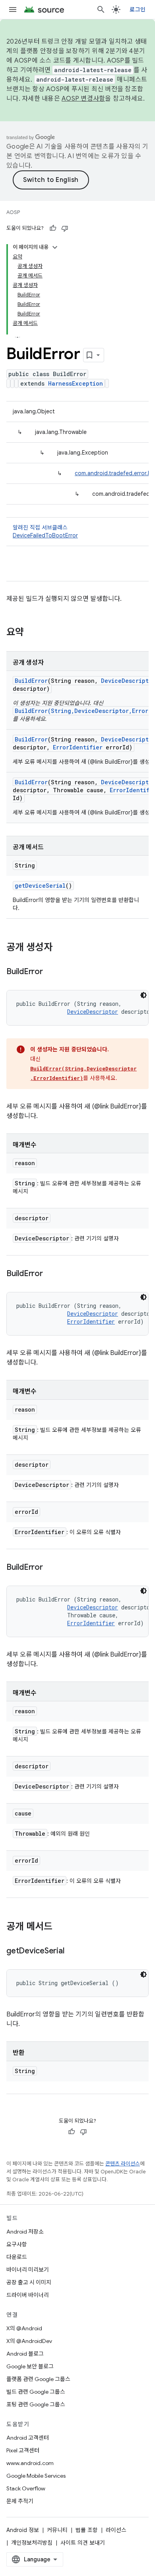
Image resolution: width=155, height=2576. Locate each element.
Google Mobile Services (36, 2476)
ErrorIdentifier (78, 747)
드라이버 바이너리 (28, 2295)
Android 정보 (23, 2530)
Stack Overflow (26, 2488)
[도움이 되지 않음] (65, 228)
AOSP (13, 212)
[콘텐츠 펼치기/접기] (55, 247)
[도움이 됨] (53, 228)
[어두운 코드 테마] (143, 995)
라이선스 (116, 2530)
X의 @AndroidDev (29, 2341)
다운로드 (17, 2257)
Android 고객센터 (28, 2438)
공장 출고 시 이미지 (29, 2282)
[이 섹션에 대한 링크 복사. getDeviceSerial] (72, 1951)
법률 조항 (87, 2530)
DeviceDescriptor (93, 1012)
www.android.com (30, 2463)
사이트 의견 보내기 (83, 2543)
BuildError (31, 681)
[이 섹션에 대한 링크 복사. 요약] (32, 633)
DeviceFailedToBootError (45, 535)
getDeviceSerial (40, 886)
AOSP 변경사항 (83, 99)
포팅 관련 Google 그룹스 (36, 2404)
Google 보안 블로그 (30, 2366)
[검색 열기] (101, 10)
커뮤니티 (57, 2530)
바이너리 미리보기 (28, 2270)
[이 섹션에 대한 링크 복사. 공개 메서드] (60, 1927)
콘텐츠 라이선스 (123, 2164)
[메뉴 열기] (13, 10)
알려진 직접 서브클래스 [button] (45, 531)
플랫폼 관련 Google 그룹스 (38, 2379)
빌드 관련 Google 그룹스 (36, 2392)
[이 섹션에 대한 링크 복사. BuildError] (51, 972)
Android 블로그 (25, 2354)
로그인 (138, 10)
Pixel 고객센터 (23, 2450)
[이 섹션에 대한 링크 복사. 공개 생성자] (60, 948)
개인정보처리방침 (32, 2543)
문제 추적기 (20, 2501)
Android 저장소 (25, 2232)
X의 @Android (24, 2328)
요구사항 (17, 2244)
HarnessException (76, 383)
